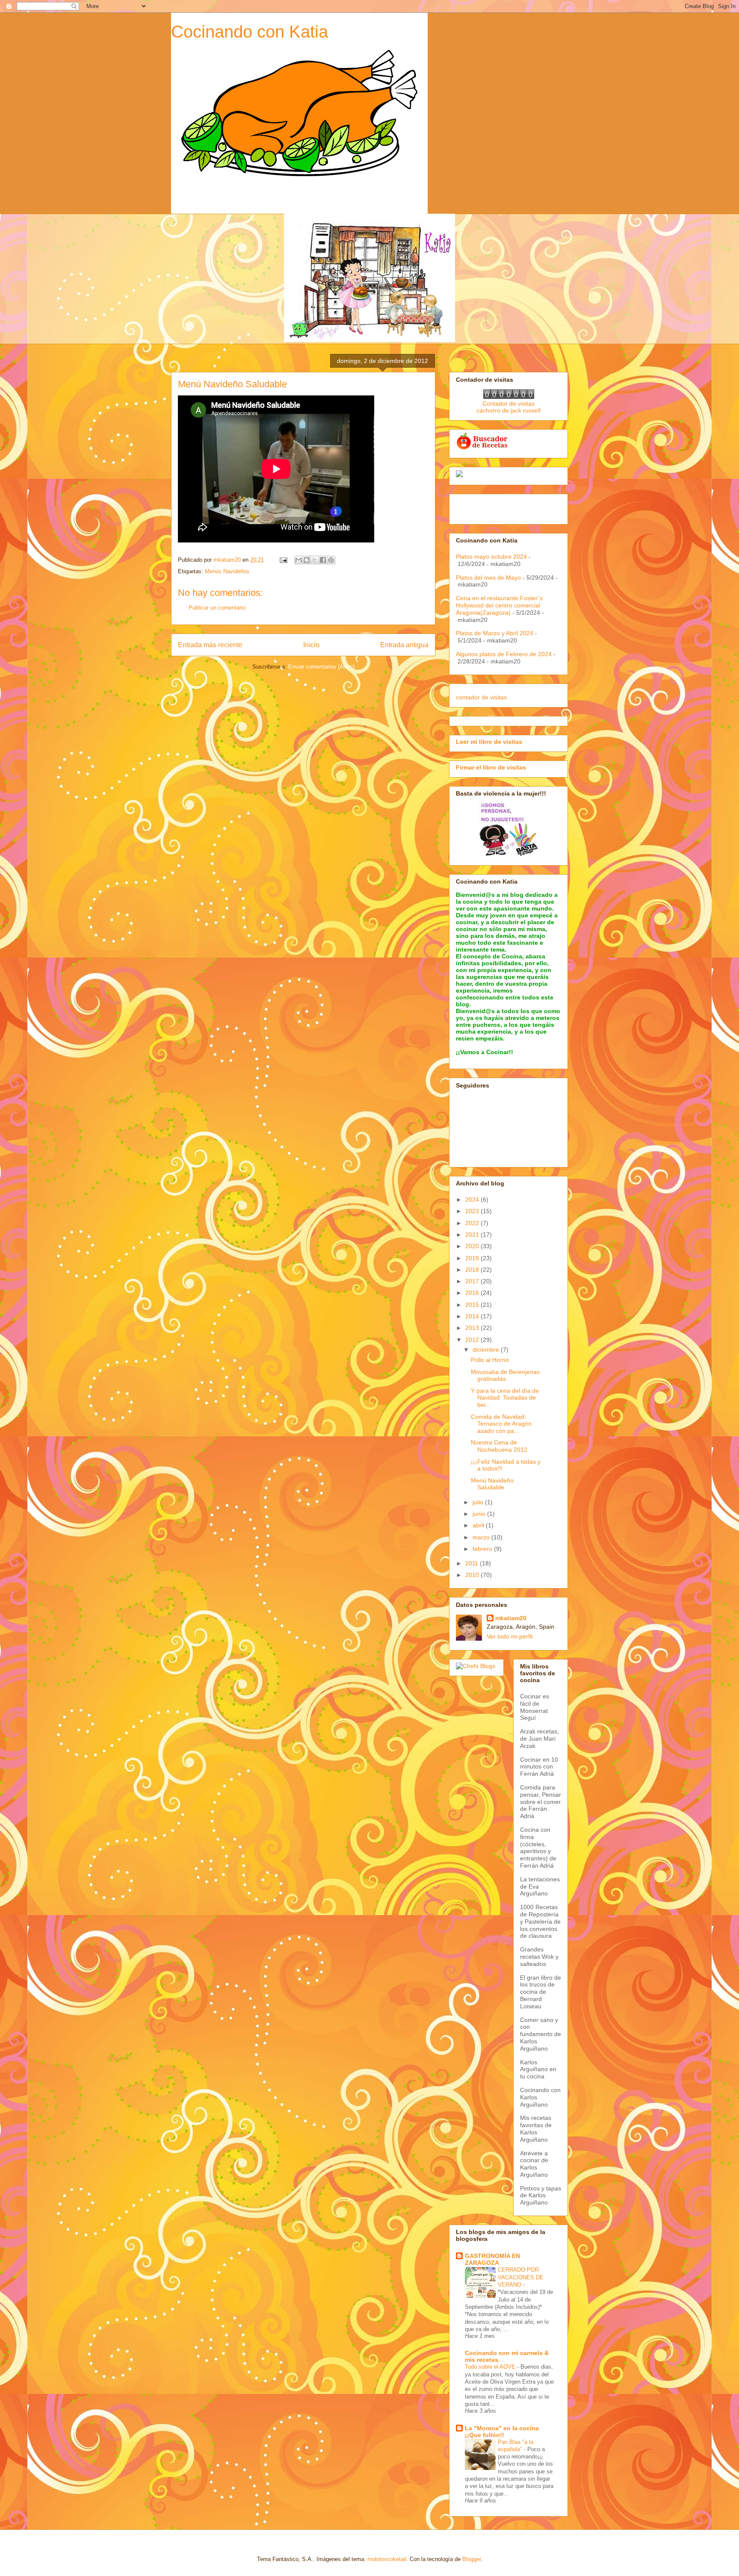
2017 (473, 1281)
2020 (473, 1246)
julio (479, 1502)
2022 (473, 1223)
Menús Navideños (227, 571)
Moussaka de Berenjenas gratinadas (505, 1375)
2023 (473, 1211)
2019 (473, 1258)
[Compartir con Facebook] (323, 560)
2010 (473, 1575)
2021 (473, 1235)
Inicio (311, 645)
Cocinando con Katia (250, 32)
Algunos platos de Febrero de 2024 (504, 654)
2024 (473, 1200)
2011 (473, 1563)
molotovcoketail (387, 2559)
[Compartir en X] (315, 560)
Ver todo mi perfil (510, 1636)
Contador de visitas (508, 404)
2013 (473, 1328)
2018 (473, 1270)
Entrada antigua (404, 645)
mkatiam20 (511, 1618)
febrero (483, 1549)
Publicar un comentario (217, 608)
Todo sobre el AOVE (491, 2367)
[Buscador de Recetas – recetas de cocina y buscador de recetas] (483, 448)
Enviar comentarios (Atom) (321, 667)
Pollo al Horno (490, 1360)
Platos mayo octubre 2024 (491, 557)
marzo (482, 1537)
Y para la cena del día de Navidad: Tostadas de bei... (505, 1398)
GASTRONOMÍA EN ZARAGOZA (492, 2259)
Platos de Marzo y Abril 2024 (495, 633)
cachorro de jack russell (508, 410)
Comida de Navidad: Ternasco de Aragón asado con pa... (501, 1424)
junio (480, 1514)
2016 (473, 1293)
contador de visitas (481, 697)
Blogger (471, 2559)
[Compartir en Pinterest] (331, 560)
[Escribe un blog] (307, 560)
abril (479, 1525)
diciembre (487, 1350)
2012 (473, 1340)
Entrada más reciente (210, 645)
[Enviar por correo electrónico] (299, 560)
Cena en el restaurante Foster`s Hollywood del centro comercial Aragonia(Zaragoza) (499, 605)
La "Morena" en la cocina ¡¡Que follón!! (502, 2432)
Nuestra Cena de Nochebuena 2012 (499, 1446)
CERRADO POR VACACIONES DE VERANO (521, 2277)
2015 (473, 1305)
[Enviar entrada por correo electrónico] (283, 560)
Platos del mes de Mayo (488, 578)
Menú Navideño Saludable (492, 1484)
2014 (473, 1316)
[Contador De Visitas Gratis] (509, 397)
